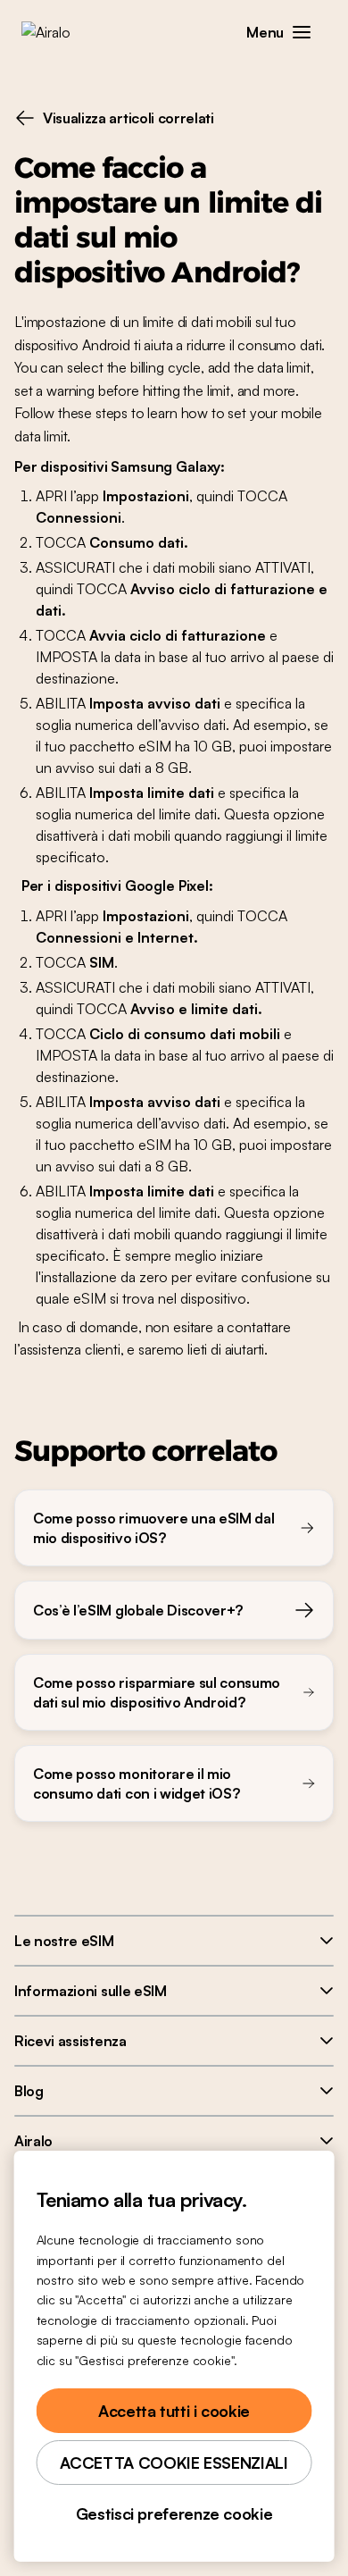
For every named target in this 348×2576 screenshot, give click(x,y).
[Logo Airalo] (58, 32)
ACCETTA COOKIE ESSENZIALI (174, 2463)
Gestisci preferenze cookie (174, 2513)
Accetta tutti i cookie (174, 2411)
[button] (302, 32)
